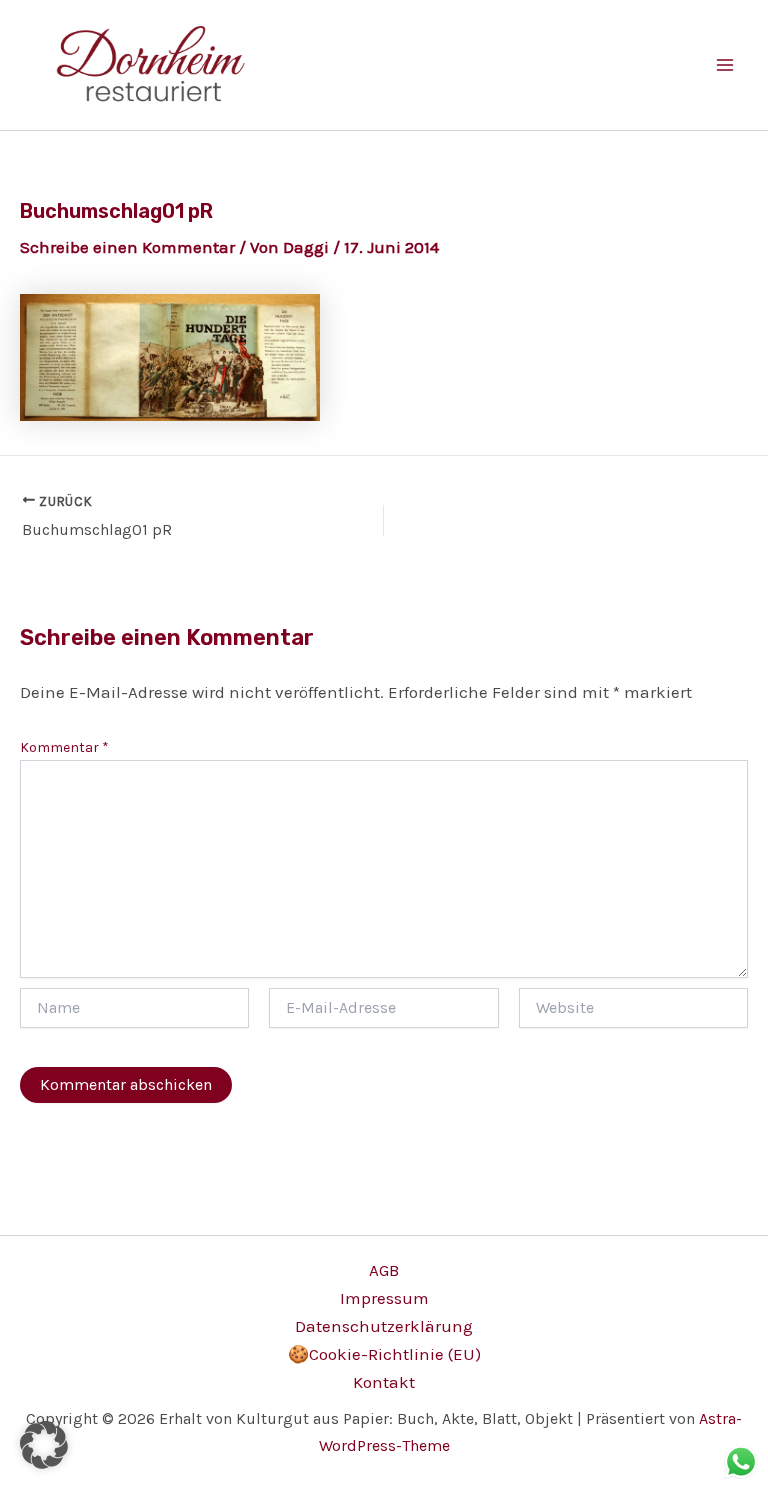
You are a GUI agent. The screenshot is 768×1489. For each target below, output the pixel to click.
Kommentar (64, 747)
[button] (44, 1445)
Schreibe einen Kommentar (127, 247)
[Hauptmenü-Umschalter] (726, 65)
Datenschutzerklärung (384, 1326)
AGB (384, 1270)
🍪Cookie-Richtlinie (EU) (384, 1354)
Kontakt (384, 1382)
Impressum (384, 1298)
